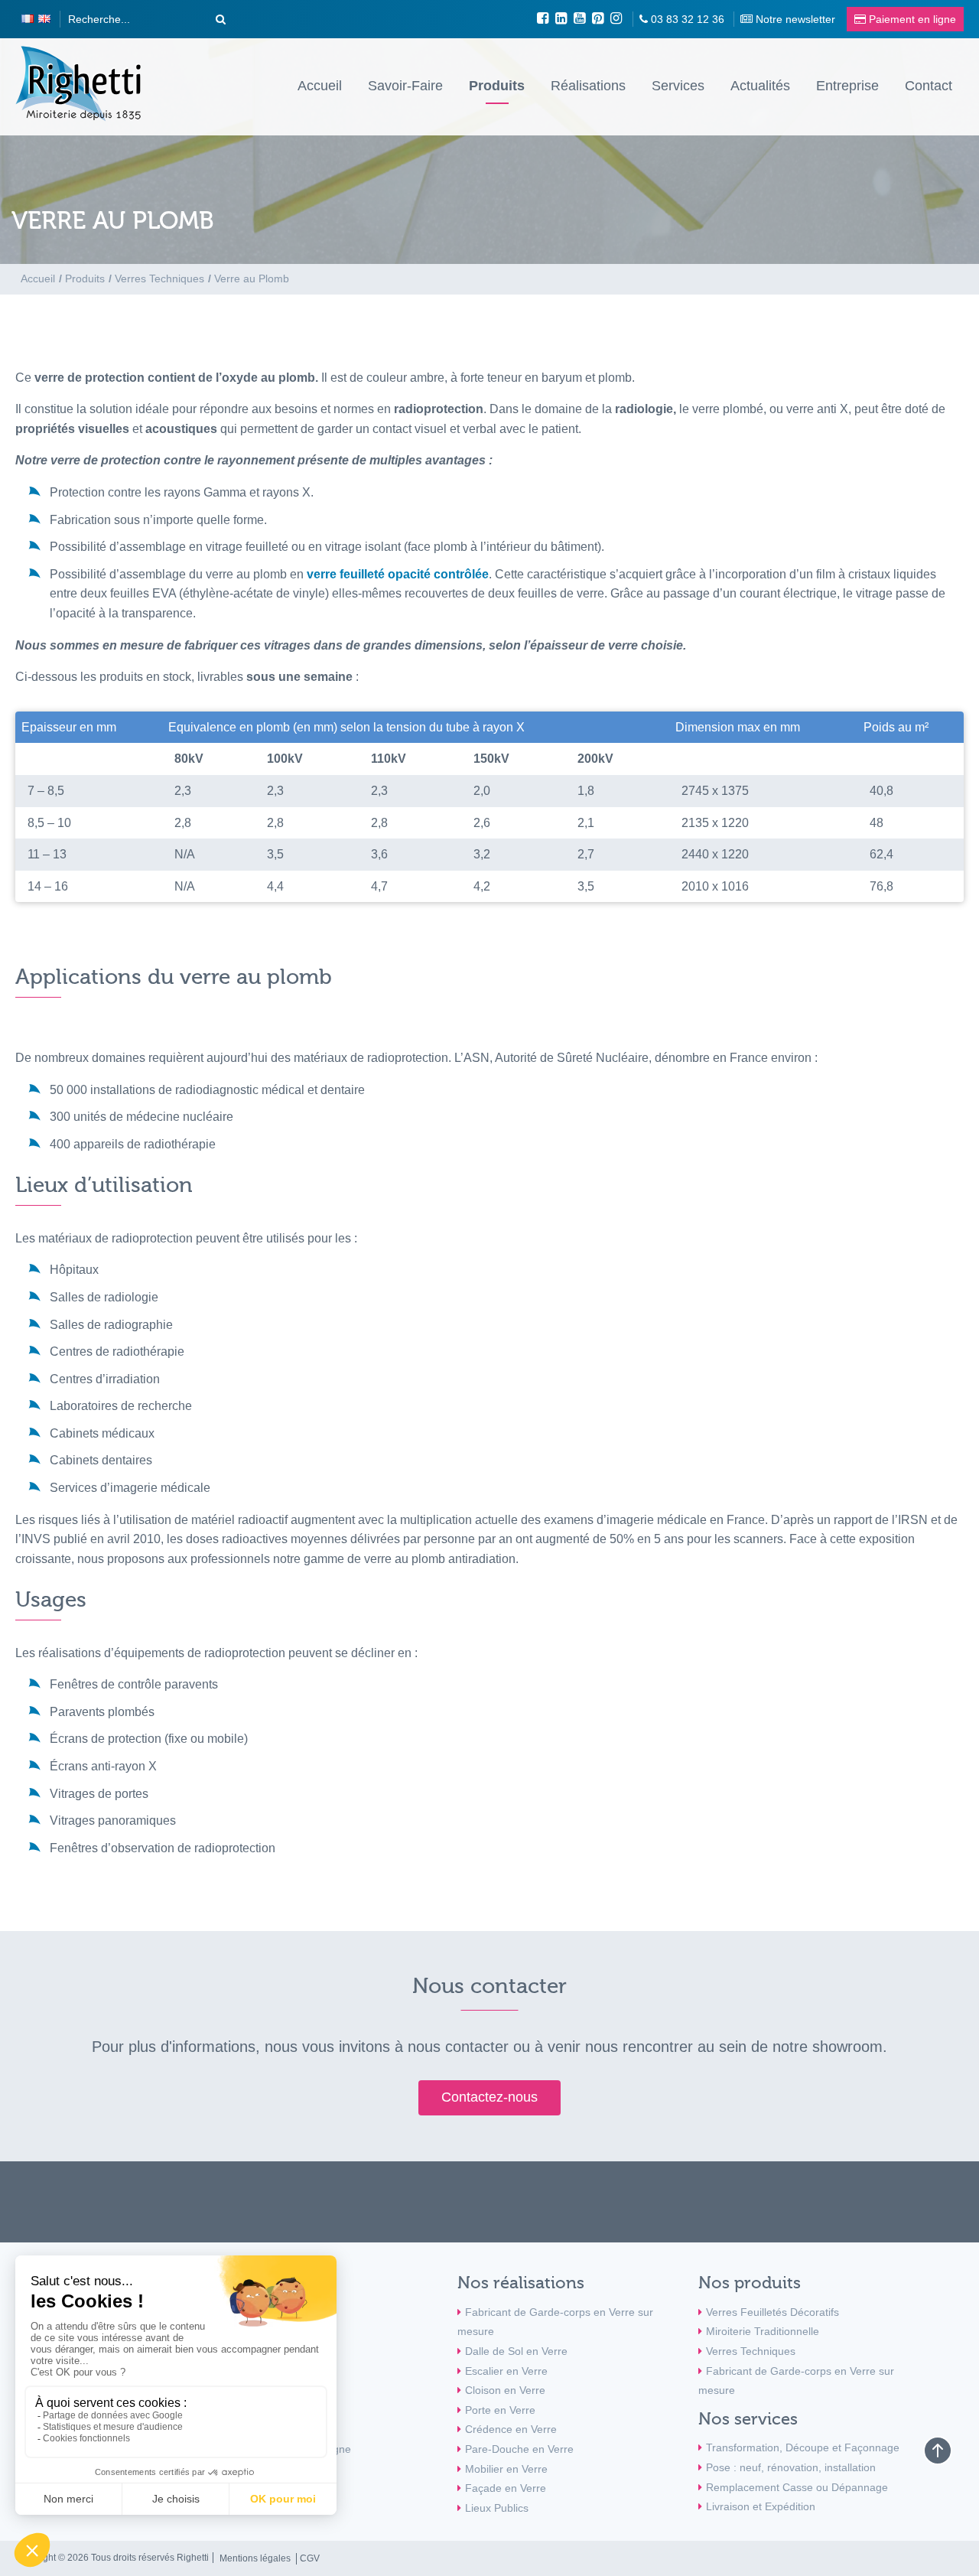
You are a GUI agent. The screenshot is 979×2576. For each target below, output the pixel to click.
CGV (310, 2558)
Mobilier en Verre (506, 2469)
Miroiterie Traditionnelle (763, 2331)
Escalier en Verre (506, 2371)
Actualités (760, 86)
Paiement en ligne (307, 2449)
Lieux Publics (497, 2508)
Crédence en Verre (511, 2429)
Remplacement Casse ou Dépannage (797, 2487)
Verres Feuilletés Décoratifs (772, 2312)
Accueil (320, 86)
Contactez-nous (489, 2097)
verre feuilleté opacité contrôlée (398, 574)
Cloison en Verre (505, 2390)
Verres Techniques (751, 2351)
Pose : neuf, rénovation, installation (791, 2467)
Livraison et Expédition (761, 2506)
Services (678, 86)
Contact (929, 86)
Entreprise (847, 86)
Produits (497, 86)
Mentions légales (255, 2558)
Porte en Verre (500, 2410)
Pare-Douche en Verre (519, 2449)
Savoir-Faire (405, 86)
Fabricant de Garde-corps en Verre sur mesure (555, 2322)
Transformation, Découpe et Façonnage (803, 2447)
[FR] (28, 19)
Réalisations (588, 86)
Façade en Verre (506, 2488)
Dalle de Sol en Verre (516, 2351)
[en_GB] (44, 19)
